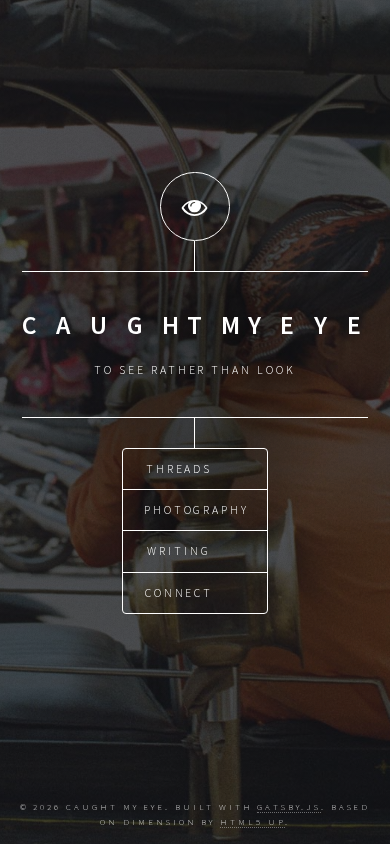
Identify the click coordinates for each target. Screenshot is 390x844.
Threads (179, 468)
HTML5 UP (252, 821)
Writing (179, 550)
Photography (196, 509)
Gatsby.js (288, 806)
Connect (179, 592)
